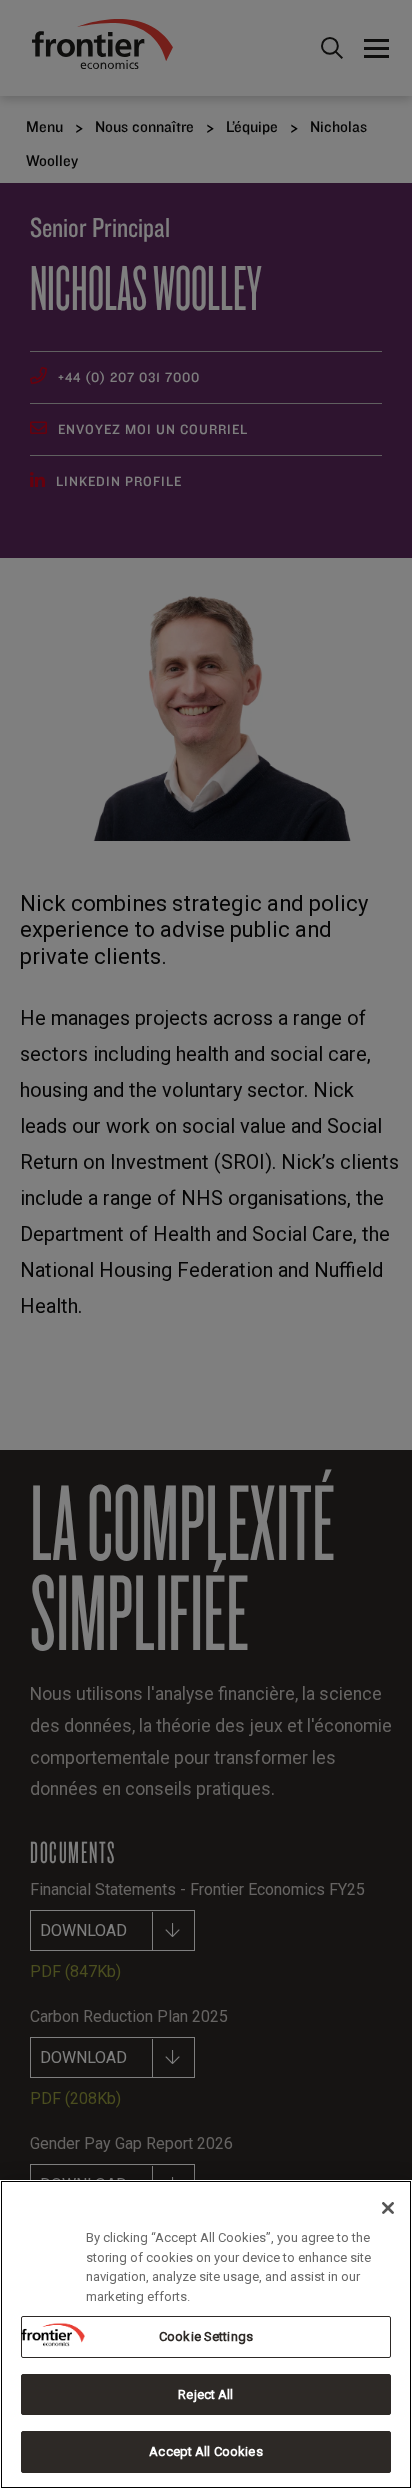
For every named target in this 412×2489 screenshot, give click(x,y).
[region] (206, 2334)
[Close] (388, 2208)
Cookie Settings (206, 2336)
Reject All (205, 2394)
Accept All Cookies (205, 2451)
